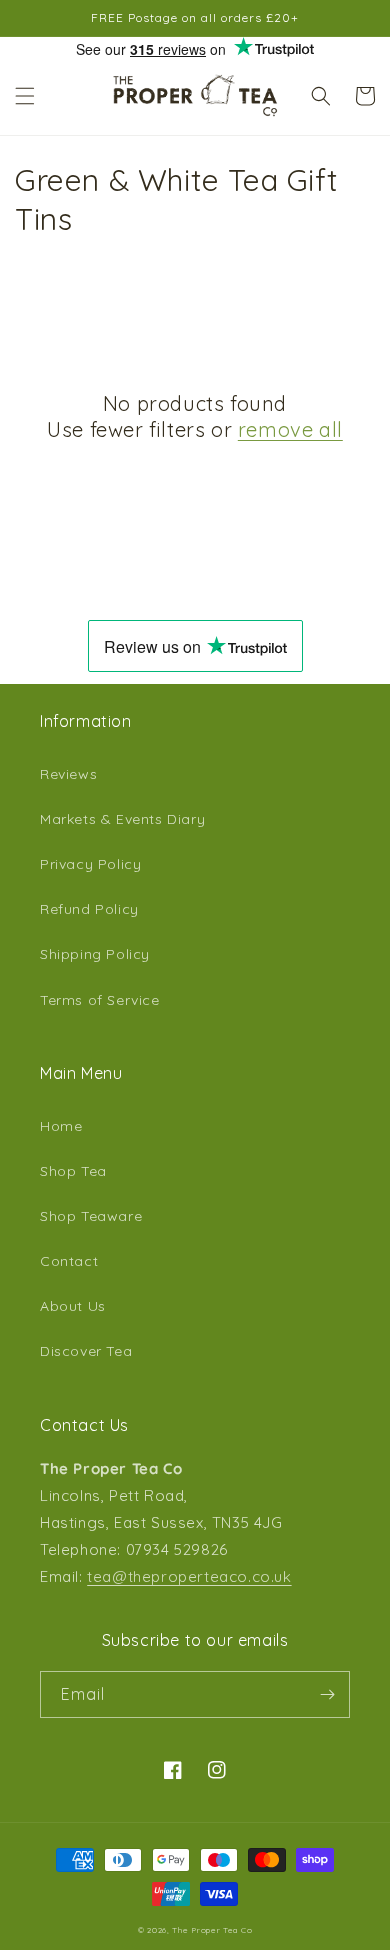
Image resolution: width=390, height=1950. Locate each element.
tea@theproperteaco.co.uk (189, 1576)
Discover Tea (86, 1351)
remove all (290, 429)
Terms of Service (100, 1000)
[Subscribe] (327, 1694)
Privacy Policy (90, 864)
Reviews (68, 774)
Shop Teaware (91, 1216)
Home (61, 1126)
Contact (69, 1261)
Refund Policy (89, 909)
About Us (73, 1306)
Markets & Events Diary (122, 819)
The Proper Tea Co (212, 1930)
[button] (25, 96)
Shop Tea (73, 1171)
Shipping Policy (95, 954)
